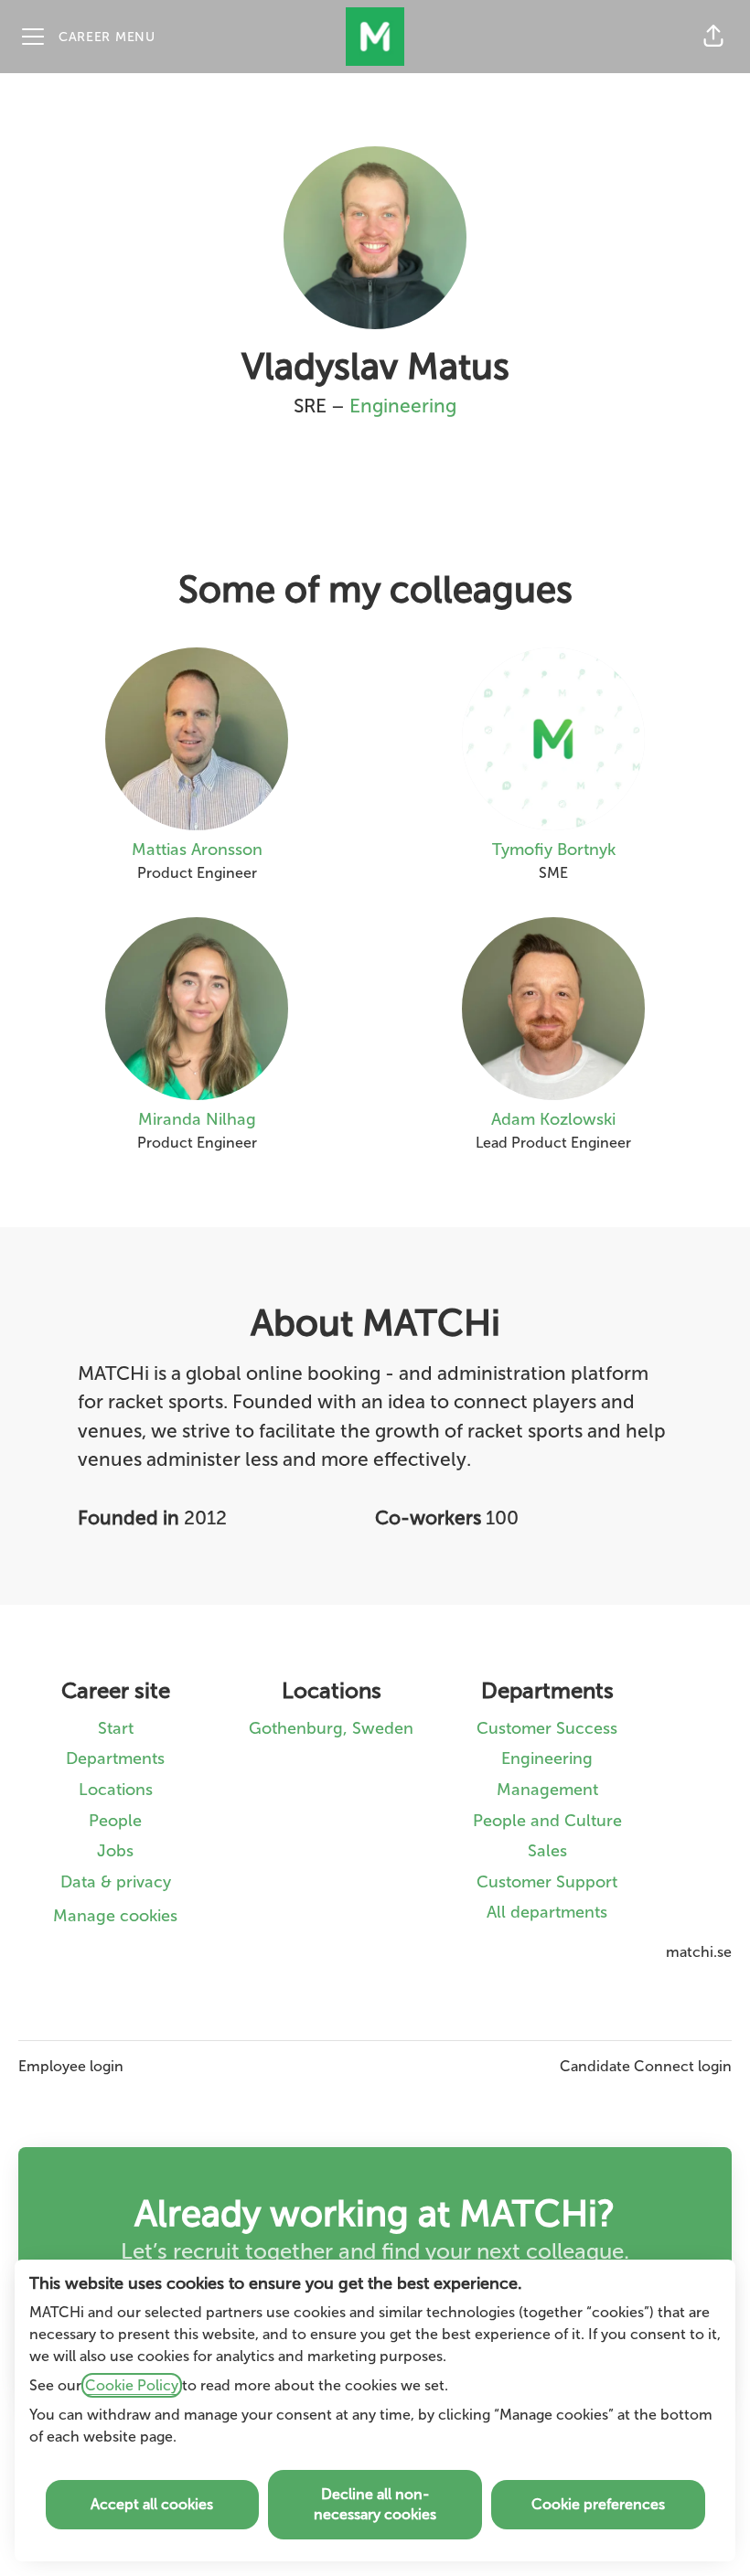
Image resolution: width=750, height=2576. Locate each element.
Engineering (403, 406)
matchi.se (699, 1952)
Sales (547, 1851)
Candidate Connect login (646, 2066)
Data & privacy (116, 1882)
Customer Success (547, 1728)
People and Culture (547, 1821)
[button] (713, 37)
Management (547, 1790)
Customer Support (547, 1882)
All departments (547, 1912)
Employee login (71, 2066)
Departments (115, 1758)
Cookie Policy (132, 2385)
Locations (116, 1790)
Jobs (115, 1851)
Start (116, 1728)
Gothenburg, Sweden (331, 1728)
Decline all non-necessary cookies (375, 2504)
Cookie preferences (598, 2504)
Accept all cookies (152, 2504)
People (115, 1821)
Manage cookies (115, 1916)
